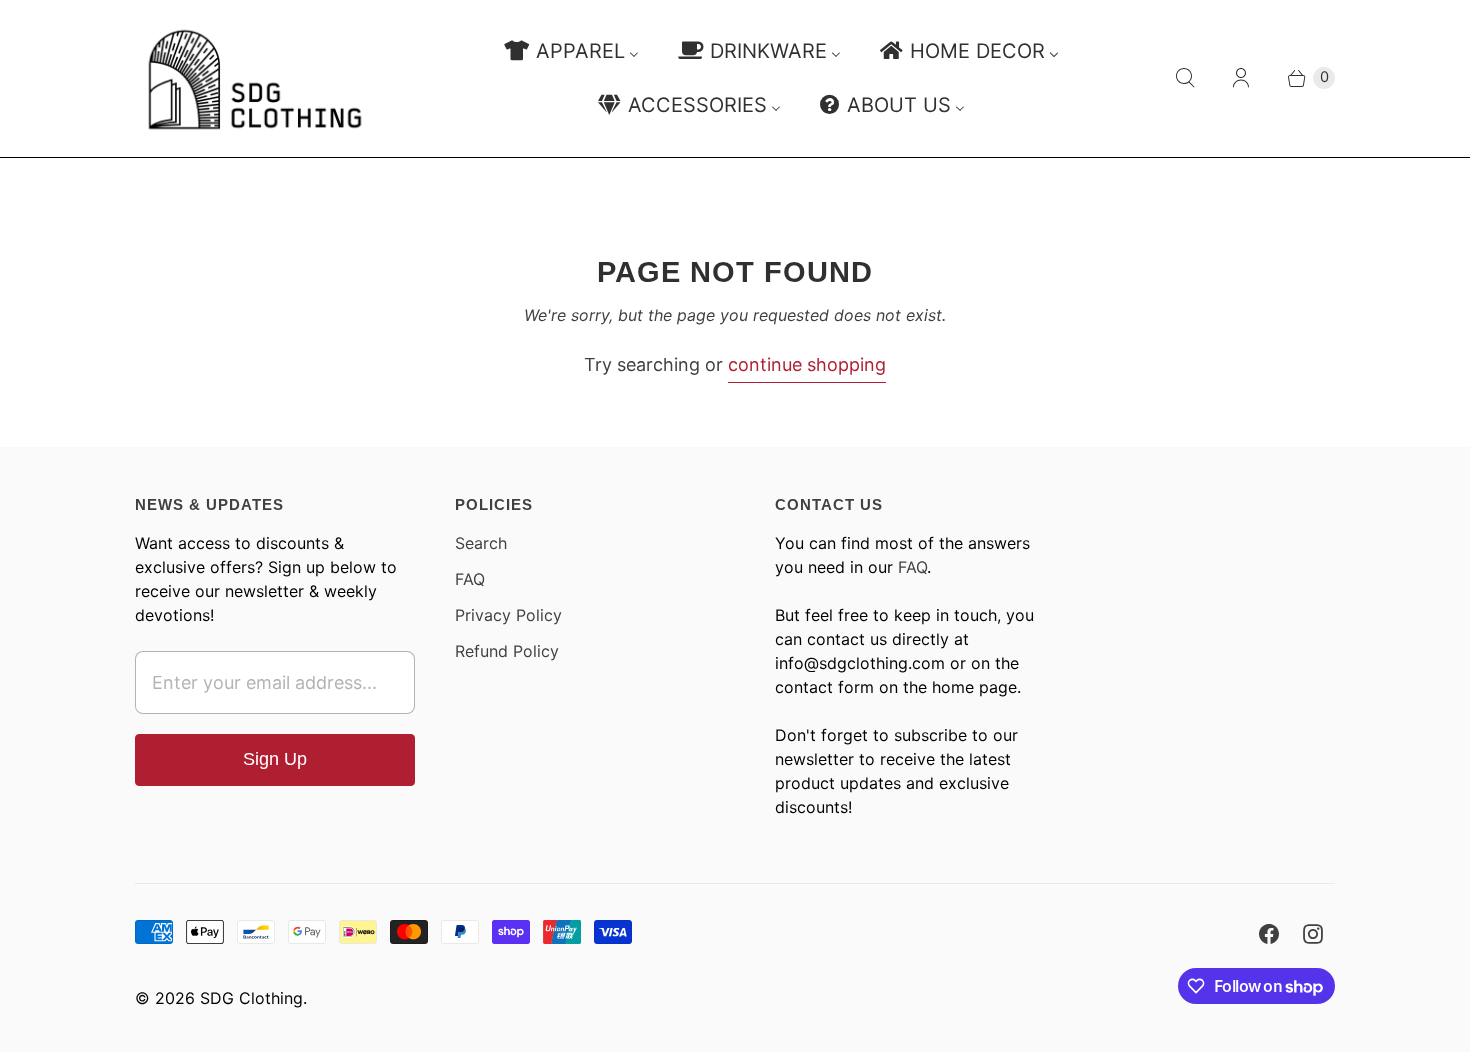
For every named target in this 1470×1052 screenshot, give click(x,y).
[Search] (1185, 78)
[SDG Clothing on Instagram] (1313, 934)
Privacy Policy (508, 615)
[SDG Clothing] (255, 78)
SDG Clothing (251, 998)
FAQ (470, 579)
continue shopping (807, 364)
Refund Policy (507, 651)
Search (481, 543)
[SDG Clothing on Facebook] (1269, 934)
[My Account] (1241, 78)
